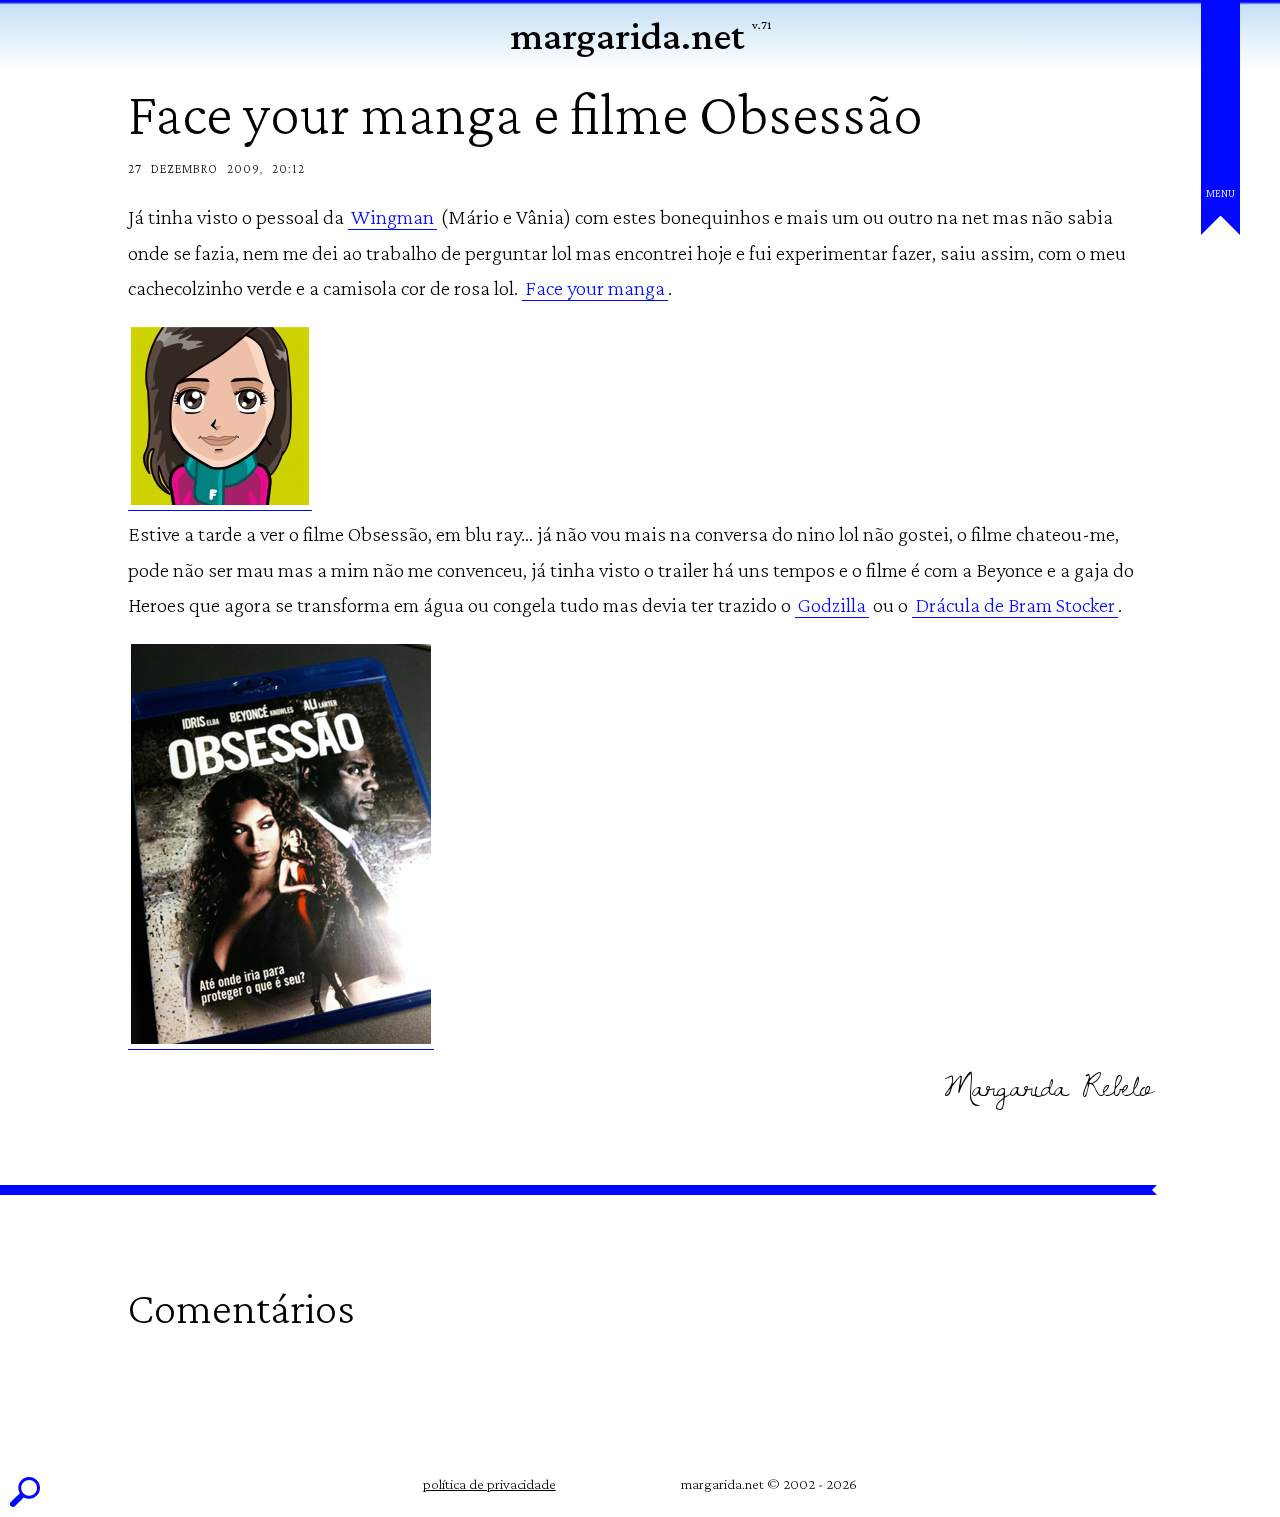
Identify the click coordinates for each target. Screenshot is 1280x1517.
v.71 (761, 25)
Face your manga (595, 288)
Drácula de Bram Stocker (1015, 605)
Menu (1220, 193)
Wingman (392, 217)
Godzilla (832, 605)
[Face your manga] (220, 498)
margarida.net (627, 35)
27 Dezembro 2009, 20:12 (216, 168)
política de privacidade (489, 1484)
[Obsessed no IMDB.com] (281, 1037)
